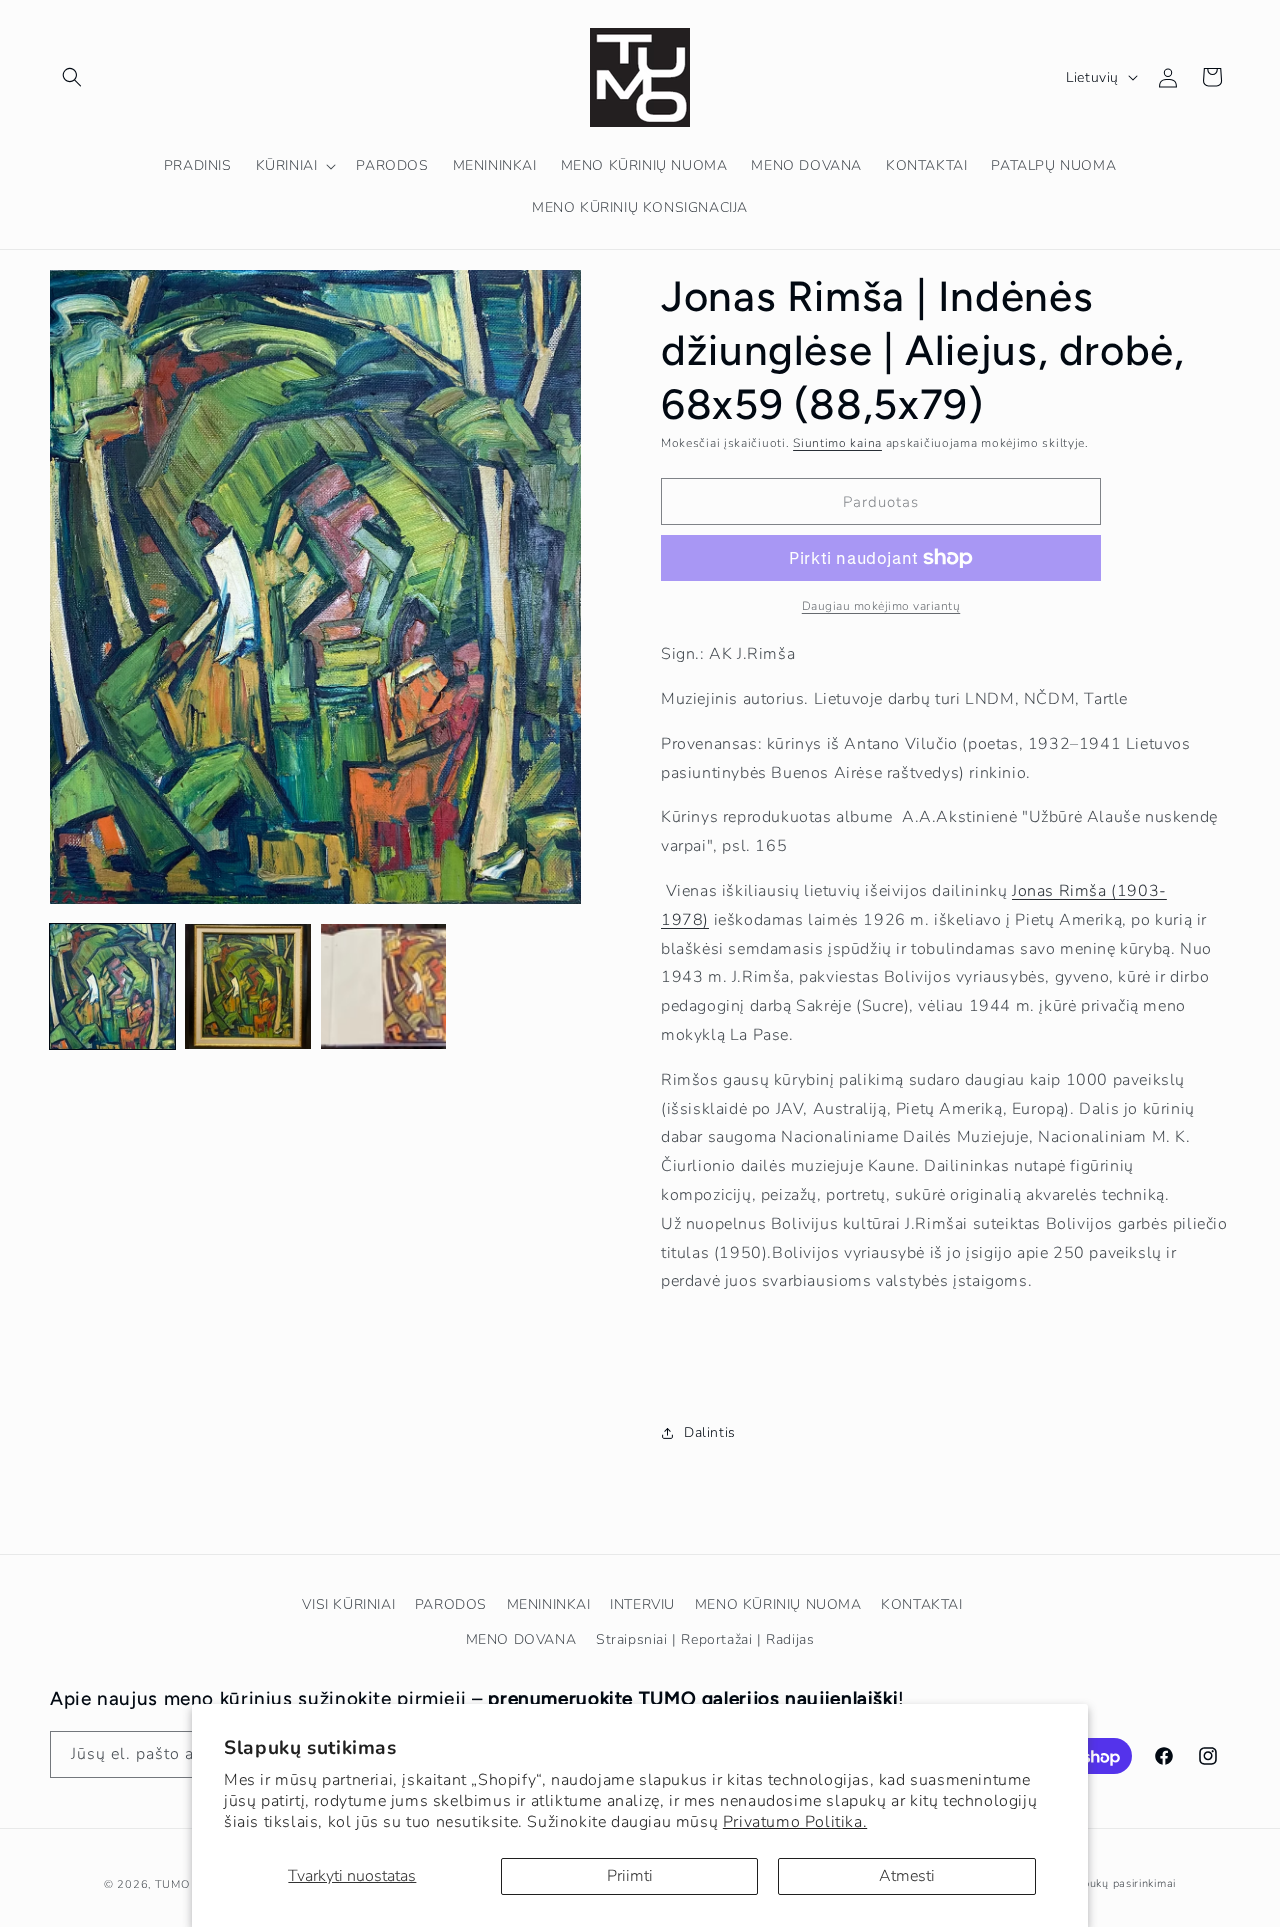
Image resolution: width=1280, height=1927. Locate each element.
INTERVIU (642, 1604)
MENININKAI (549, 1604)
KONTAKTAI (921, 1604)
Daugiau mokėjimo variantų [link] (881, 606)
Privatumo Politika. (795, 1822)
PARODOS (451, 1604)
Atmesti (907, 1876)
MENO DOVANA (521, 1639)
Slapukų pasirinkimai (1120, 1883)
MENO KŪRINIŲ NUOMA (778, 1604)
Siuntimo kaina (837, 443)
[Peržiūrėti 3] (383, 986)
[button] (72, 77)
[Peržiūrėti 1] (112, 986)
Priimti (630, 1876)
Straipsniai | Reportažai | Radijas (705, 1639)
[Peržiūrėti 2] (247, 986)
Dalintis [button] (710, 1432)
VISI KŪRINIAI (348, 1604)
